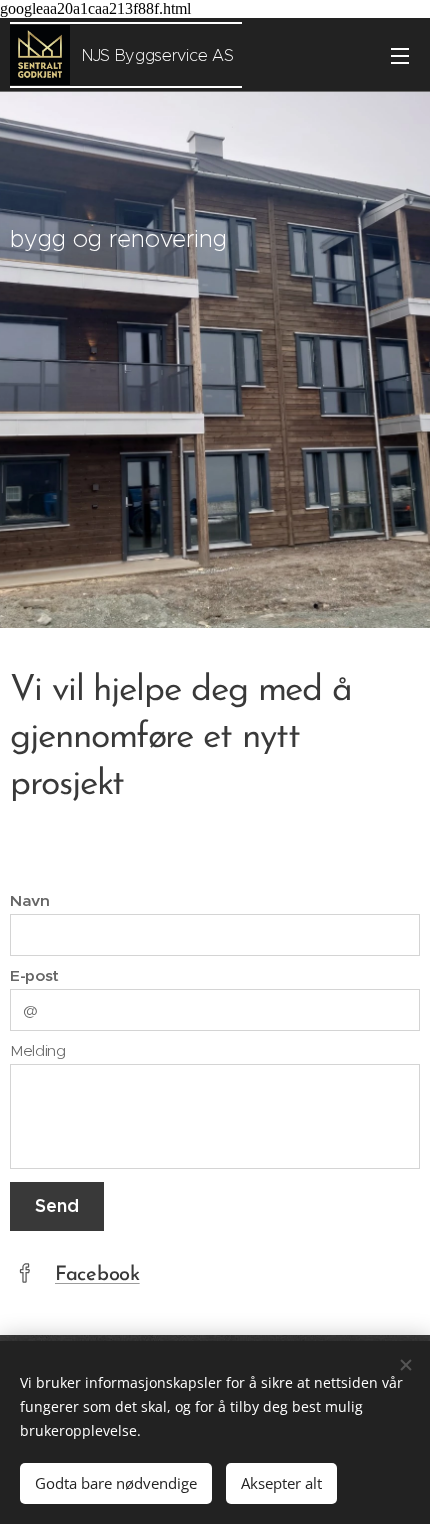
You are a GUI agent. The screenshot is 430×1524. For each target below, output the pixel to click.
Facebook (97, 1275)
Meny (400, 55)
